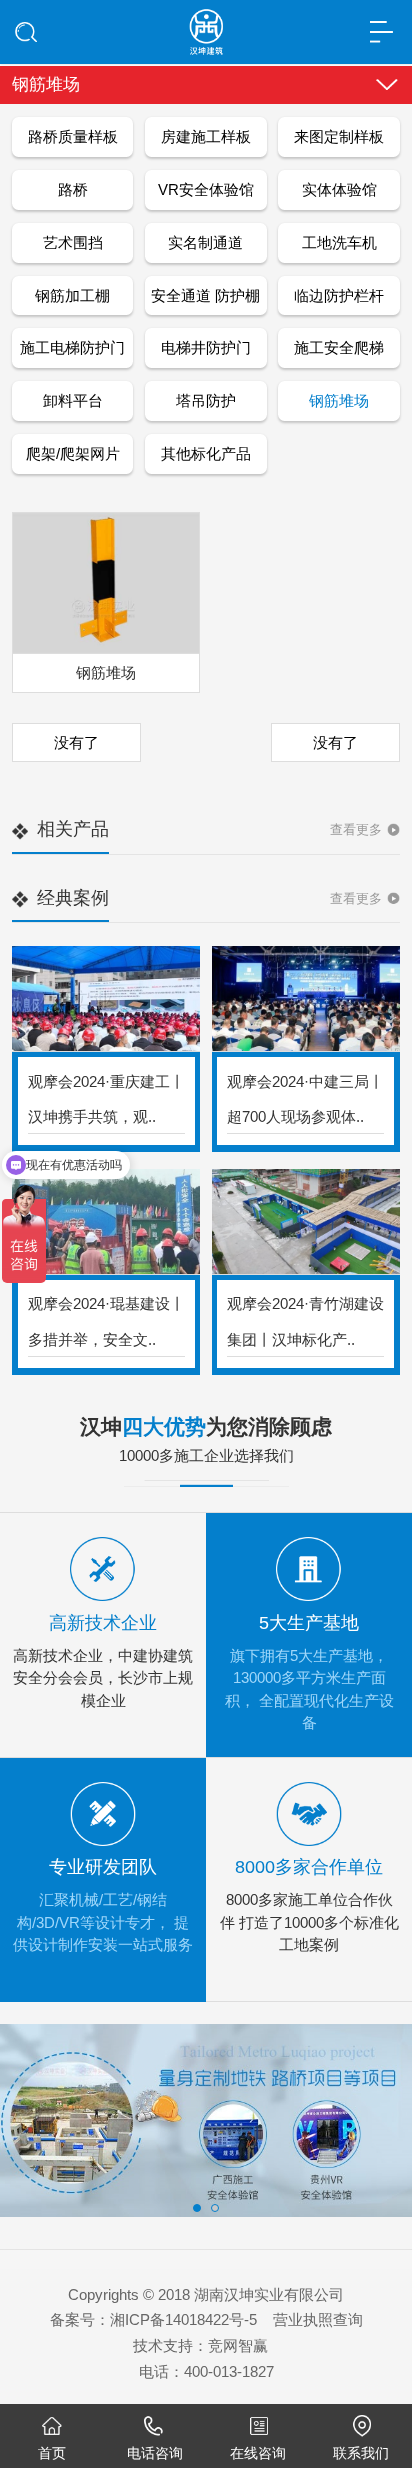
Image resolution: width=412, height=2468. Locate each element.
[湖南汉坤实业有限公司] (206, 26)
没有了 (76, 742)
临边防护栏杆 (339, 295)
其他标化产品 (206, 453)
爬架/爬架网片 (73, 453)
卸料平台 (73, 400)
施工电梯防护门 (72, 347)
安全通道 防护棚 (205, 295)
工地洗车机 (339, 242)
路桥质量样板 (73, 136)
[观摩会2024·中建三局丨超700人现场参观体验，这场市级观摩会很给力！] (306, 999)
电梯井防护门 (206, 347)
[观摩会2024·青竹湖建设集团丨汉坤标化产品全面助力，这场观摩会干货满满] (306, 1222)
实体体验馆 (339, 189)
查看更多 (356, 829)
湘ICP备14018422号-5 (183, 2319)
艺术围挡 (73, 242)
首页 (52, 2453)
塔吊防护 (206, 400)
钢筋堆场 (339, 400)
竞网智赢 (238, 2345)
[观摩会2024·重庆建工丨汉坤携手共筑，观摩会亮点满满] (106, 999)
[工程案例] (206, 2120)
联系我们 (361, 2453)
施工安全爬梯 (339, 347)
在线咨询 (258, 2453)
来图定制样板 (339, 136)
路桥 (73, 189)
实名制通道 (205, 242)
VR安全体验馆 (206, 189)
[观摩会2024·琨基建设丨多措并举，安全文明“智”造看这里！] (106, 1222)
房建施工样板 (206, 136)
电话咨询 (155, 2453)
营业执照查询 (318, 2319)
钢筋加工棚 (72, 295)
